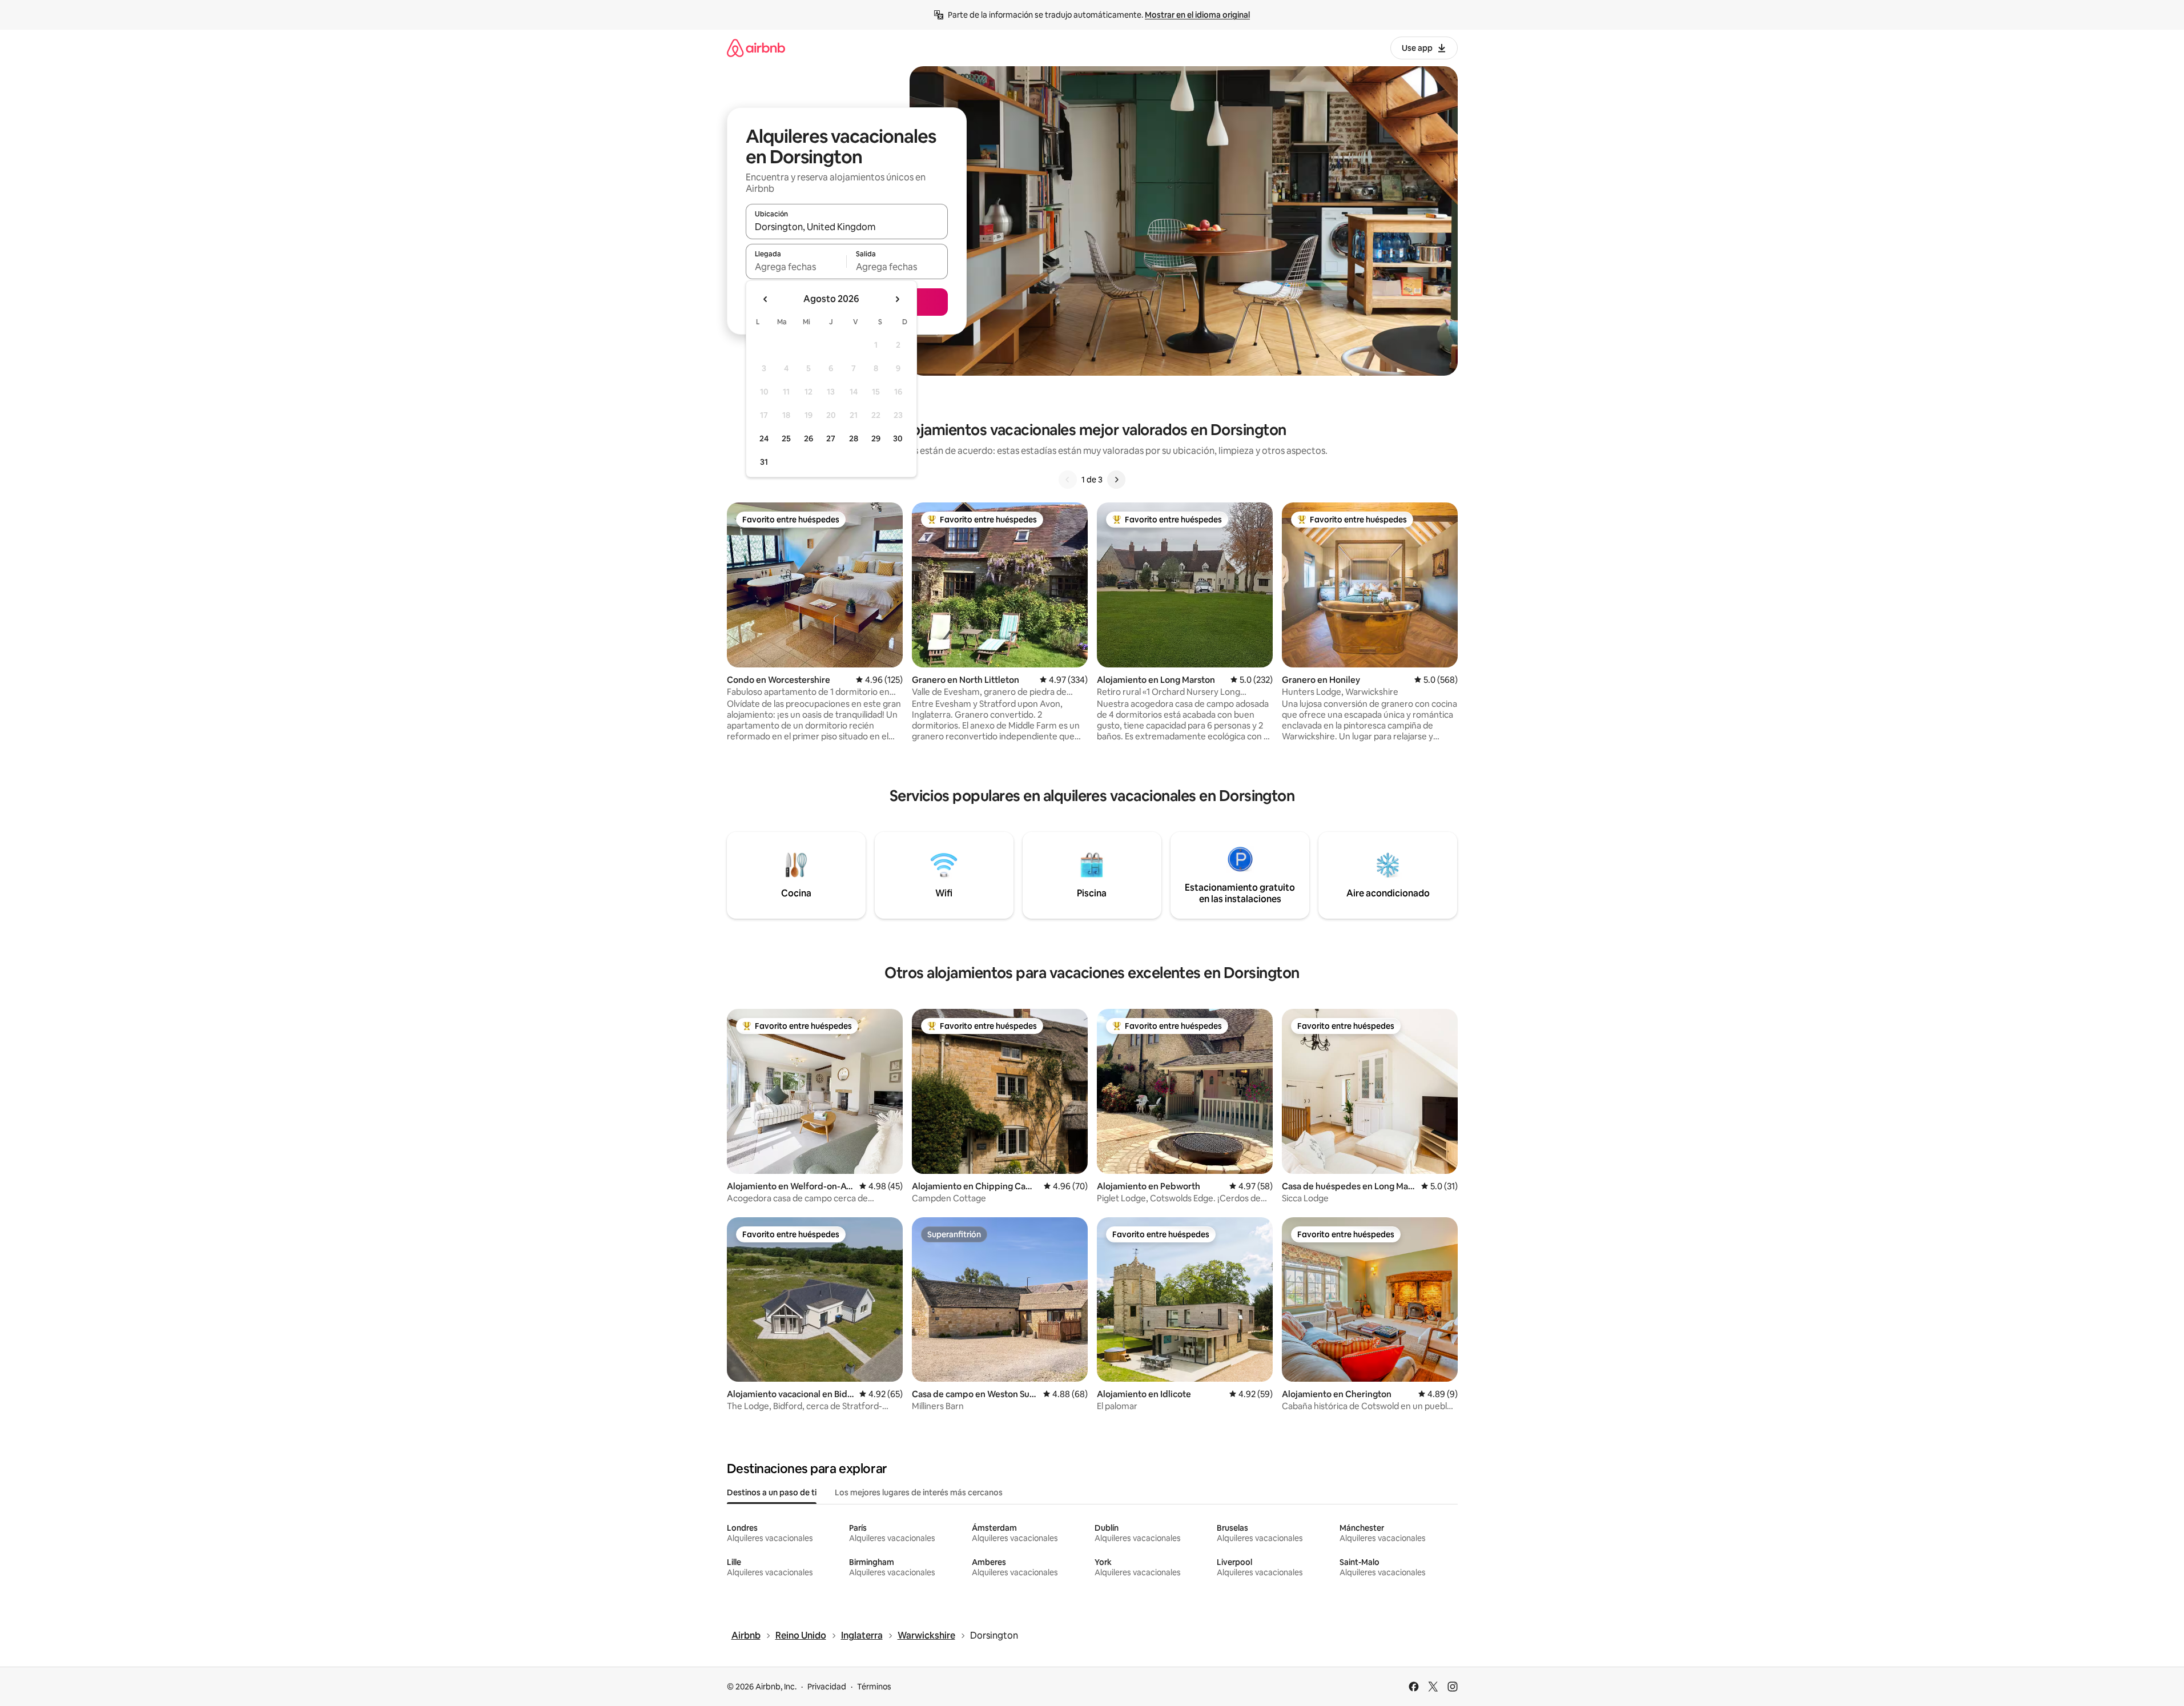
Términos (874, 1687)
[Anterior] (1068, 480)
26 (809, 438)
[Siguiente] (1116, 480)
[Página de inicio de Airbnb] (756, 48)
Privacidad (827, 1687)
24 (764, 438)
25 (786, 438)
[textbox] (796, 267)
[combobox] (847, 227)
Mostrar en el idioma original (1197, 15)
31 (764, 462)
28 (854, 438)
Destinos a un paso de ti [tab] (772, 1492)
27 (831, 438)
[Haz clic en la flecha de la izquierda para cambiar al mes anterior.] (766, 299)
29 (876, 438)
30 (898, 438)
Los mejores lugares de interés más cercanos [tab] (919, 1492)
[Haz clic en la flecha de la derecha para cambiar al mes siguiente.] (897, 299)
